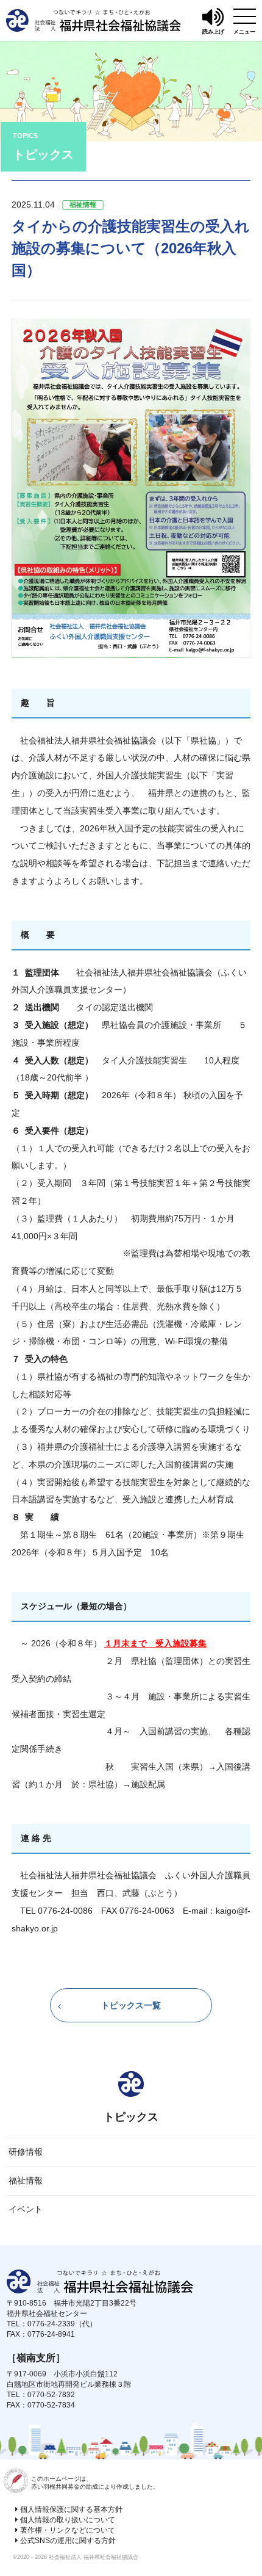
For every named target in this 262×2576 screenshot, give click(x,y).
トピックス (131, 2117)
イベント (26, 2209)
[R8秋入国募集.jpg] (131, 649)
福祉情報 (26, 2180)
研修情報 (26, 2152)
